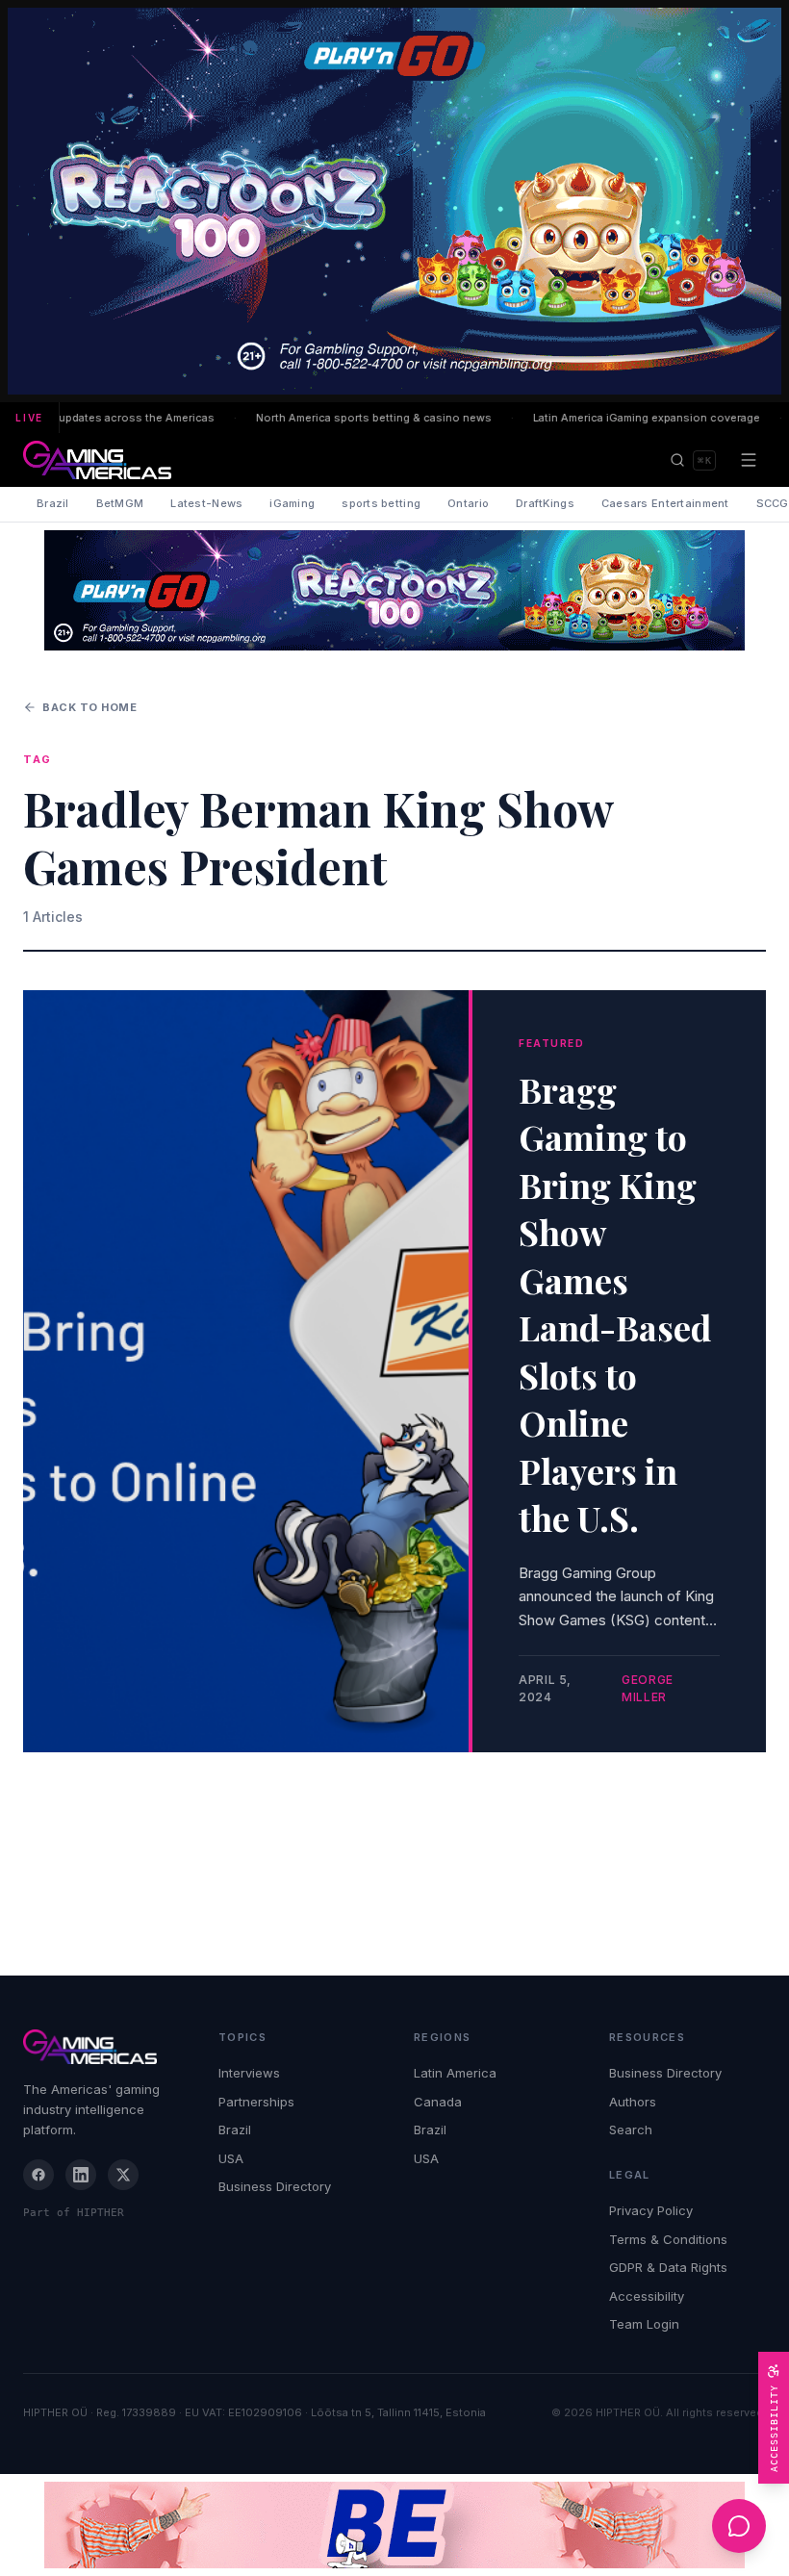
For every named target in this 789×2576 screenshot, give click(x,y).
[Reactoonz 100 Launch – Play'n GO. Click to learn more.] (394, 201)
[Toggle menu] (749, 460)
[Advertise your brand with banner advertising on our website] (394, 2525)
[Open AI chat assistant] (739, 2526)
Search (631, 2130)
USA (231, 2158)
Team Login (644, 2324)
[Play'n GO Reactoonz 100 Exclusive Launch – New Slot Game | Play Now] (394, 590)
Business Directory (275, 2186)
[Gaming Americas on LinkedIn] (81, 2175)
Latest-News (206, 503)
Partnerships (256, 2102)
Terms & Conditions (668, 2239)
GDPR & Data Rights (668, 2267)
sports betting (381, 503)
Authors (633, 2102)
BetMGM (120, 503)
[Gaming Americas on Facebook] (38, 2175)
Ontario (468, 503)
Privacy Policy (651, 2210)
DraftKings (545, 503)
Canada (438, 2102)
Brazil (53, 503)
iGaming (292, 503)
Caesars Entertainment (665, 503)
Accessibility (647, 2296)
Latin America (455, 2073)
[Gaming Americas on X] (123, 2175)
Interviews (249, 2073)
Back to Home (90, 707)
